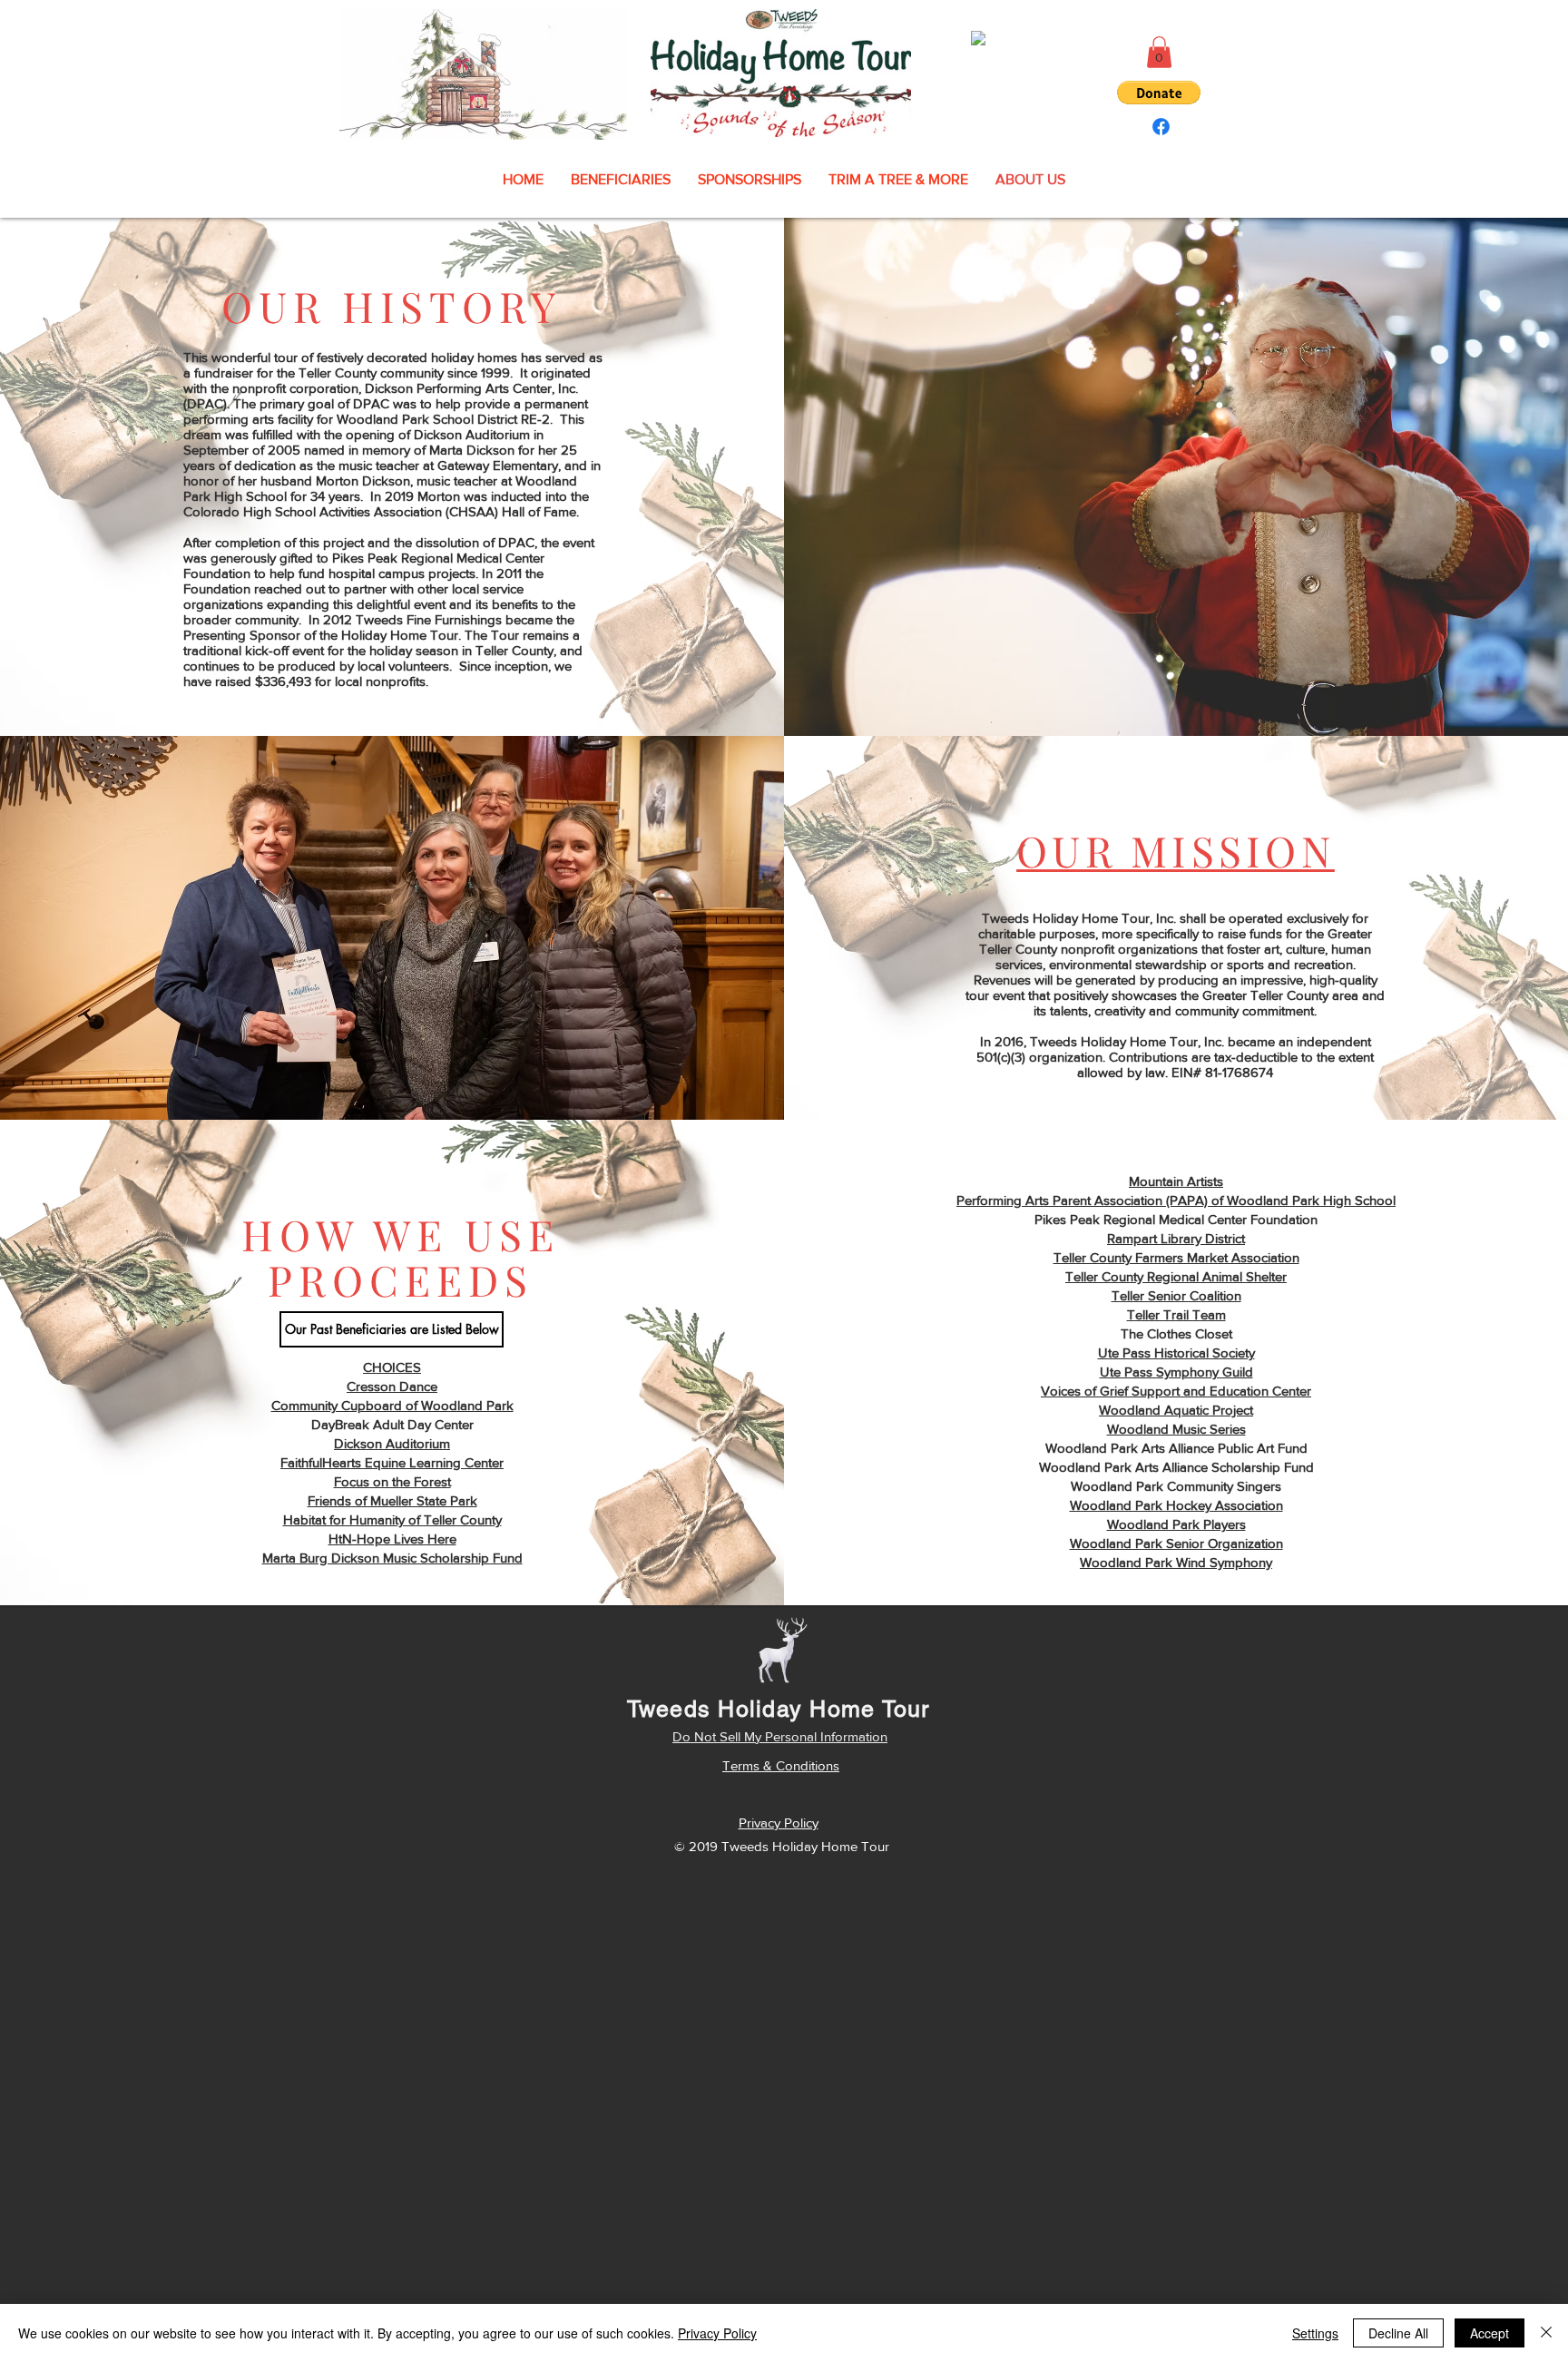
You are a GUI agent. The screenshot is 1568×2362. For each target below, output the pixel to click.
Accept (1490, 2333)
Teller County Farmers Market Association (1176, 1257)
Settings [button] (1315, 2333)
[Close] (1546, 2333)
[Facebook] (1161, 127)
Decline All (1398, 2333)
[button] (1159, 52)
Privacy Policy (717, 2333)
